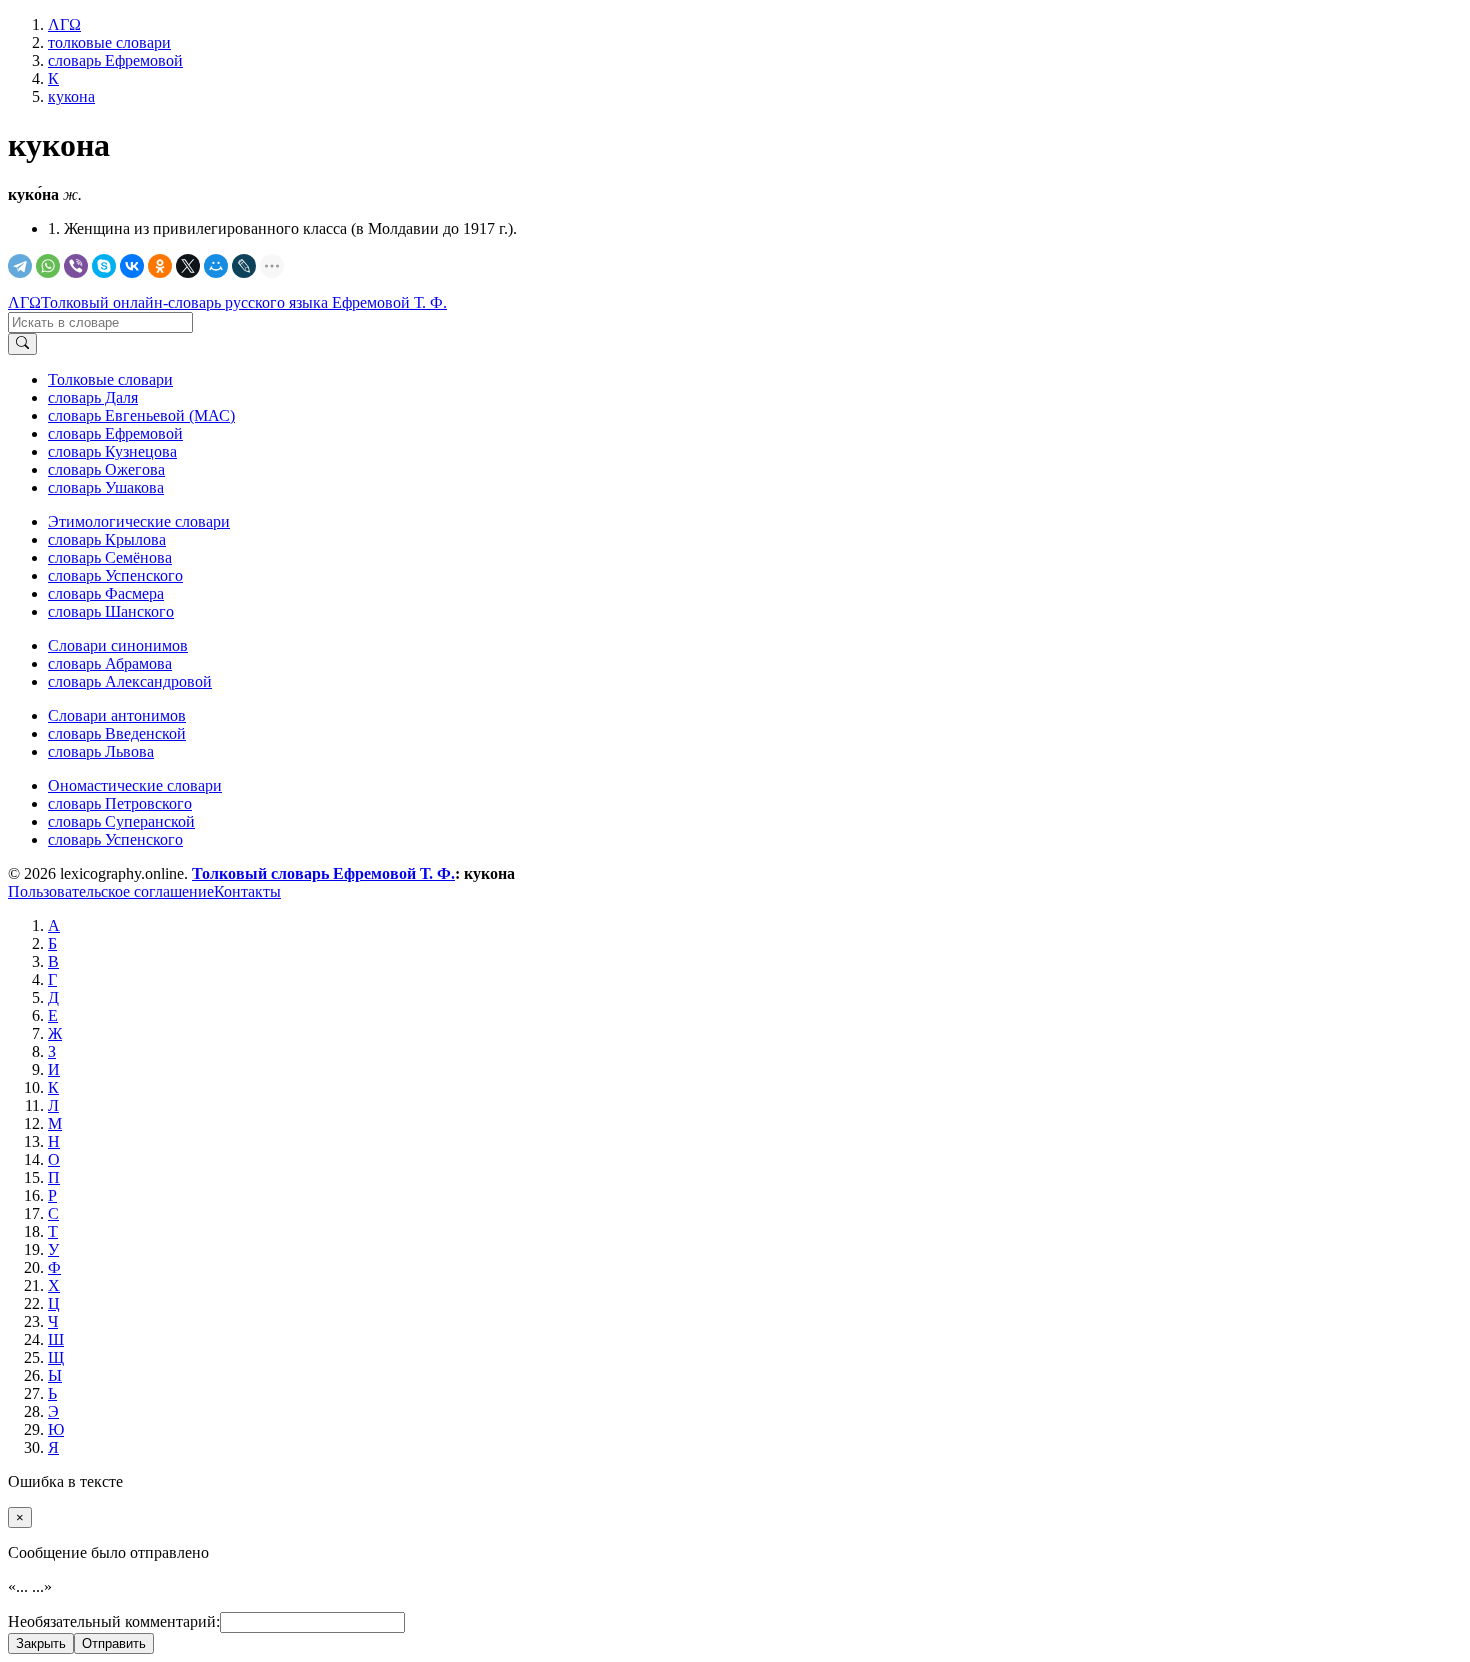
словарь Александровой (130, 681)
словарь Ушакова (106, 487)
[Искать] (22, 344)
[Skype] (104, 266)
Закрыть (41, 1643)
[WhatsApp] (48, 266)
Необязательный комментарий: (114, 1621)
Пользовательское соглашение (111, 891)
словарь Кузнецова (112, 451)
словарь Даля (93, 397)
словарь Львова (101, 751)
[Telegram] (20, 266)
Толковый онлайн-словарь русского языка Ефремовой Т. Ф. (244, 302)
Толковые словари (110, 379)
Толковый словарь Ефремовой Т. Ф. (323, 873)
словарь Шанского (111, 611)
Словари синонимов (118, 645)
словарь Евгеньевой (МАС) (141, 415)
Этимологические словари (139, 521)
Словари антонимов (117, 715)
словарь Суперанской (121, 821)
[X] (188, 266)
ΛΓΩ (24, 302)
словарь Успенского (115, 575)
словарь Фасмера (106, 593)
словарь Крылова (107, 539)
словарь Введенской (117, 733)
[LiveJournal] (244, 266)
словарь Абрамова (110, 663)
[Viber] (76, 266)
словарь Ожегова (106, 469)
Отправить (114, 1643)
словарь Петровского (120, 803)
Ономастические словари (135, 785)
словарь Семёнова (110, 557)
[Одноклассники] (160, 266)
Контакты (247, 891)
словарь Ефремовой (115, 433)
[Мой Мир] (216, 266)
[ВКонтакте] (132, 266)
